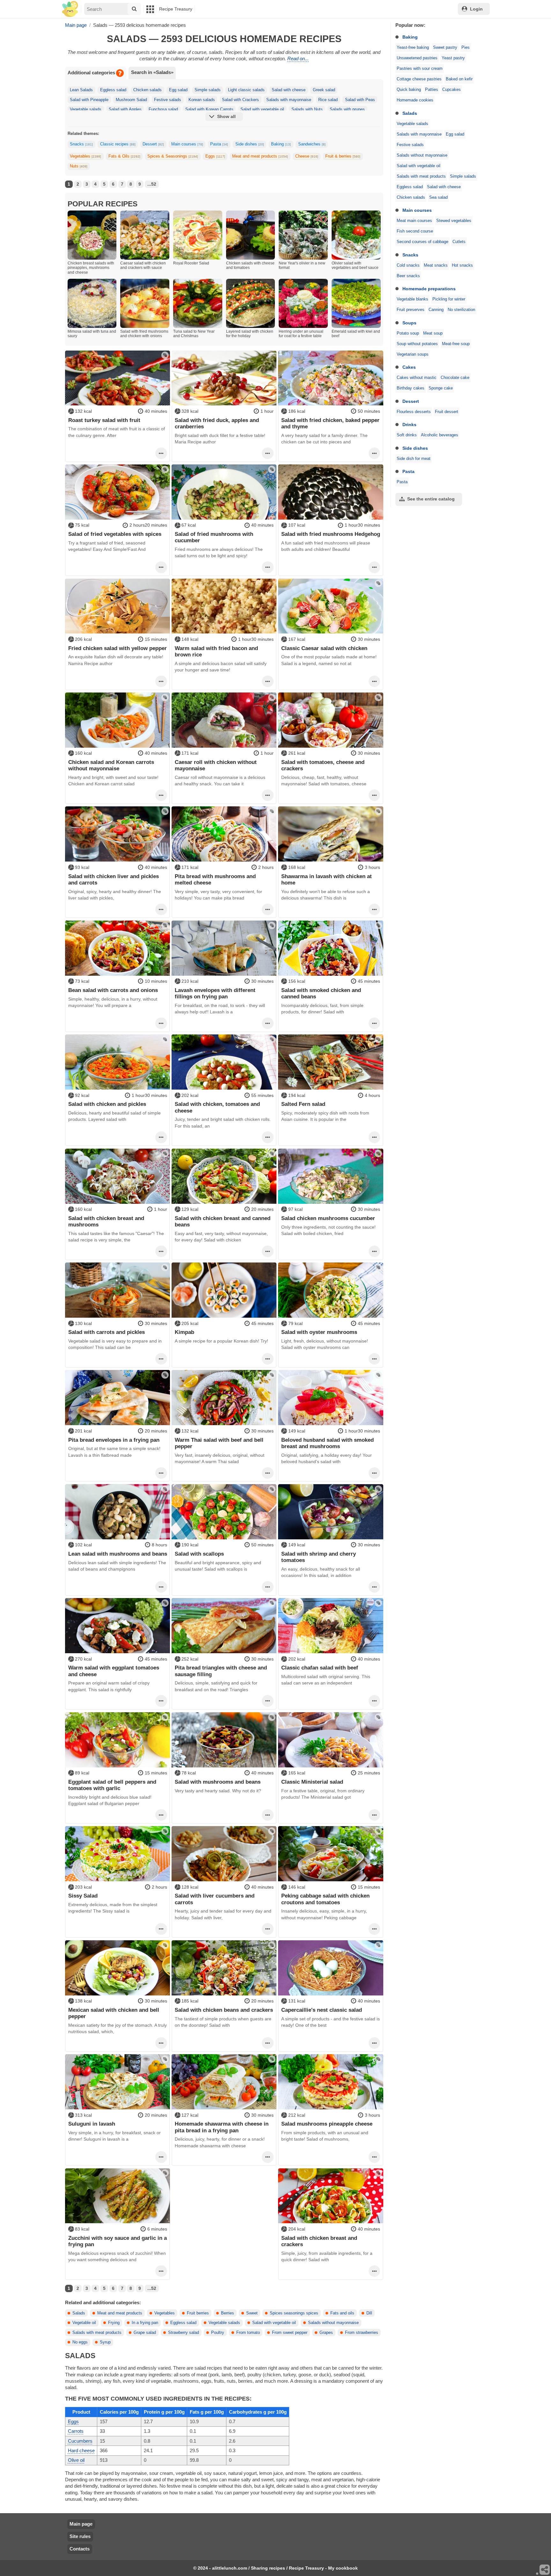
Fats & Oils (124, 156)
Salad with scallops (199, 1554)
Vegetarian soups (413, 354)
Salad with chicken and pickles (107, 1104)
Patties (432, 90)
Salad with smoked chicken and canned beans (321, 993)
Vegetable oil (84, 2323)
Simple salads (463, 176)
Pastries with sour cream (420, 69)
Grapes (326, 2333)
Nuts (79, 166)
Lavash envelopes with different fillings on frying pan (215, 993)
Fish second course (415, 231)
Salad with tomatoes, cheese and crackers (323, 765)
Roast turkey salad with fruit (104, 420)
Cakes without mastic (417, 378)
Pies (466, 48)
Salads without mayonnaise (422, 155)
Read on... (298, 59)
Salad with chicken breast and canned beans (223, 1221)
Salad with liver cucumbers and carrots (215, 1899)
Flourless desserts (414, 412)
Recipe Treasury (176, 9)
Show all (226, 116)
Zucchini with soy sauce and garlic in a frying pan (118, 2241)
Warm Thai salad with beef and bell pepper (219, 1443)
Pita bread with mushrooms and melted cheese (215, 879)
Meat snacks (436, 265)
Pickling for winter (449, 299)
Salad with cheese (444, 187)
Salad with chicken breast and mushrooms (106, 1221)
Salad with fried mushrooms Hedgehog (331, 534)
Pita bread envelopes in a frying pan (114, 1440)
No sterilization (461, 310)
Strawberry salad (184, 2333)
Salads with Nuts (307, 109)
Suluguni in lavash (92, 2124)
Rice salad (328, 100)
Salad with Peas (360, 100)
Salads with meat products (421, 176)
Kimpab (184, 1332)
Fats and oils (342, 2313)
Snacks (410, 255)
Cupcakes (452, 90)
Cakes (409, 367)
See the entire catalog (431, 499)
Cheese (307, 156)
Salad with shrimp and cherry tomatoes (319, 1557)
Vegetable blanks (412, 299)
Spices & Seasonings (173, 156)
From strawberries (362, 2333)
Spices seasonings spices (294, 2313)
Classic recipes (118, 144)
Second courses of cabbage (422, 242)
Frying (114, 2323)
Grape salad (145, 2333)
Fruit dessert (447, 412)
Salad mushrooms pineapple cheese (327, 2124)
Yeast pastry (453, 58)
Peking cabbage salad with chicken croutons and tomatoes (325, 1899)
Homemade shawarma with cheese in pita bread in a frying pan (222, 2127)
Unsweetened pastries (417, 58)
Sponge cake (441, 388)
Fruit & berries (343, 156)
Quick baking (409, 90)
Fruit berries (198, 2313)
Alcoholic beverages (440, 435)
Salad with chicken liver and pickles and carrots (114, 879)
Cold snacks (408, 265)
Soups (409, 323)
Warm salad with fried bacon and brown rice (216, 651)
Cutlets (459, 242)
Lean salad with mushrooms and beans (118, 1554)
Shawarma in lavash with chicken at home (327, 879)
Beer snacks (408, 276)
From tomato (248, 2333)
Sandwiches (312, 144)
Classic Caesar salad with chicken (324, 648)
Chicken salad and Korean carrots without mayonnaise (111, 765)
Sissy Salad (83, 1896)
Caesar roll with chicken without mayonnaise (216, 765)
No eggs (80, 2342)
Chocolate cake (455, 378)
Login (476, 9)
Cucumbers (80, 2441)
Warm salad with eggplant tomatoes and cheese (114, 1671)
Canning (436, 310)
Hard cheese (81, 2450)
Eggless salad (410, 187)
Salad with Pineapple (89, 100)
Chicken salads (411, 197)
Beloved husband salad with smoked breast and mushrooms (327, 1443)
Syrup (105, 2342)
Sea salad (438, 197)
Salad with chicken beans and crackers (224, 2010)
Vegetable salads (412, 124)
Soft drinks (407, 435)
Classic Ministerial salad (312, 1782)
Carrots (76, 2431)
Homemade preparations (429, 289)
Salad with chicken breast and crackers (319, 2241)
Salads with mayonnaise (419, 134)
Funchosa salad (163, 109)
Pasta (408, 471)
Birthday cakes (411, 388)
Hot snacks (462, 265)
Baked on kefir (459, 79)
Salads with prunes (347, 109)
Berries (228, 2313)
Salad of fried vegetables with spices (115, 534)
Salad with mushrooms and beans (218, 1782)
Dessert (411, 401)
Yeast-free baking (413, 48)
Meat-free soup (456, 344)
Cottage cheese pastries (419, 79)
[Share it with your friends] (545, 2570)
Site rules (80, 2536)
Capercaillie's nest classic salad (322, 2010)
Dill (369, 2313)
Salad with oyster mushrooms (319, 1332)
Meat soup (433, 333)
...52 (152, 184)
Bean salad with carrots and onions (113, 990)
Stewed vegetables (454, 221)
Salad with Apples (125, 109)
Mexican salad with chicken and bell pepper (114, 2013)
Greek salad (324, 90)
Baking (410, 37)
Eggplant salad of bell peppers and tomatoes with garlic (112, 1785)
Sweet (252, 2313)
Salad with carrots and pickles (107, 1332)
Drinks (409, 425)
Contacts (80, 2549)
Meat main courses (414, 221)
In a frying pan (145, 2323)
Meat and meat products (260, 156)
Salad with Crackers (240, 100)
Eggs (215, 156)
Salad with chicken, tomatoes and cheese (217, 1107)
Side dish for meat (414, 459)
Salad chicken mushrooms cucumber (328, 1218)
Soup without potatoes (417, 344)
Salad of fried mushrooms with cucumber (214, 537)
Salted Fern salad (303, 1104)
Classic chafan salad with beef (320, 1668)
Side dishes (415, 448)
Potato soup (408, 333)
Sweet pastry (445, 48)
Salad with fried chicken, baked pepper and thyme (330, 423)
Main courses (417, 210)
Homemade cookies (415, 100)
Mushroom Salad (131, 100)
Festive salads (410, 145)
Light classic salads (246, 90)
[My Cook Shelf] (70, 9)
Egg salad (455, 134)
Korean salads (202, 100)
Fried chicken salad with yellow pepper (118, 648)
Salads (410, 113)
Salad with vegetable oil (419, 166)
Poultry (218, 2333)
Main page (81, 2524)
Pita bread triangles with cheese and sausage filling (221, 1671)
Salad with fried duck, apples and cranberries (217, 423)
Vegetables (85, 156)
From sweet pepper (290, 2333)
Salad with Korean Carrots (209, 109)
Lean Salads (81, 90)
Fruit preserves (411, 310)
